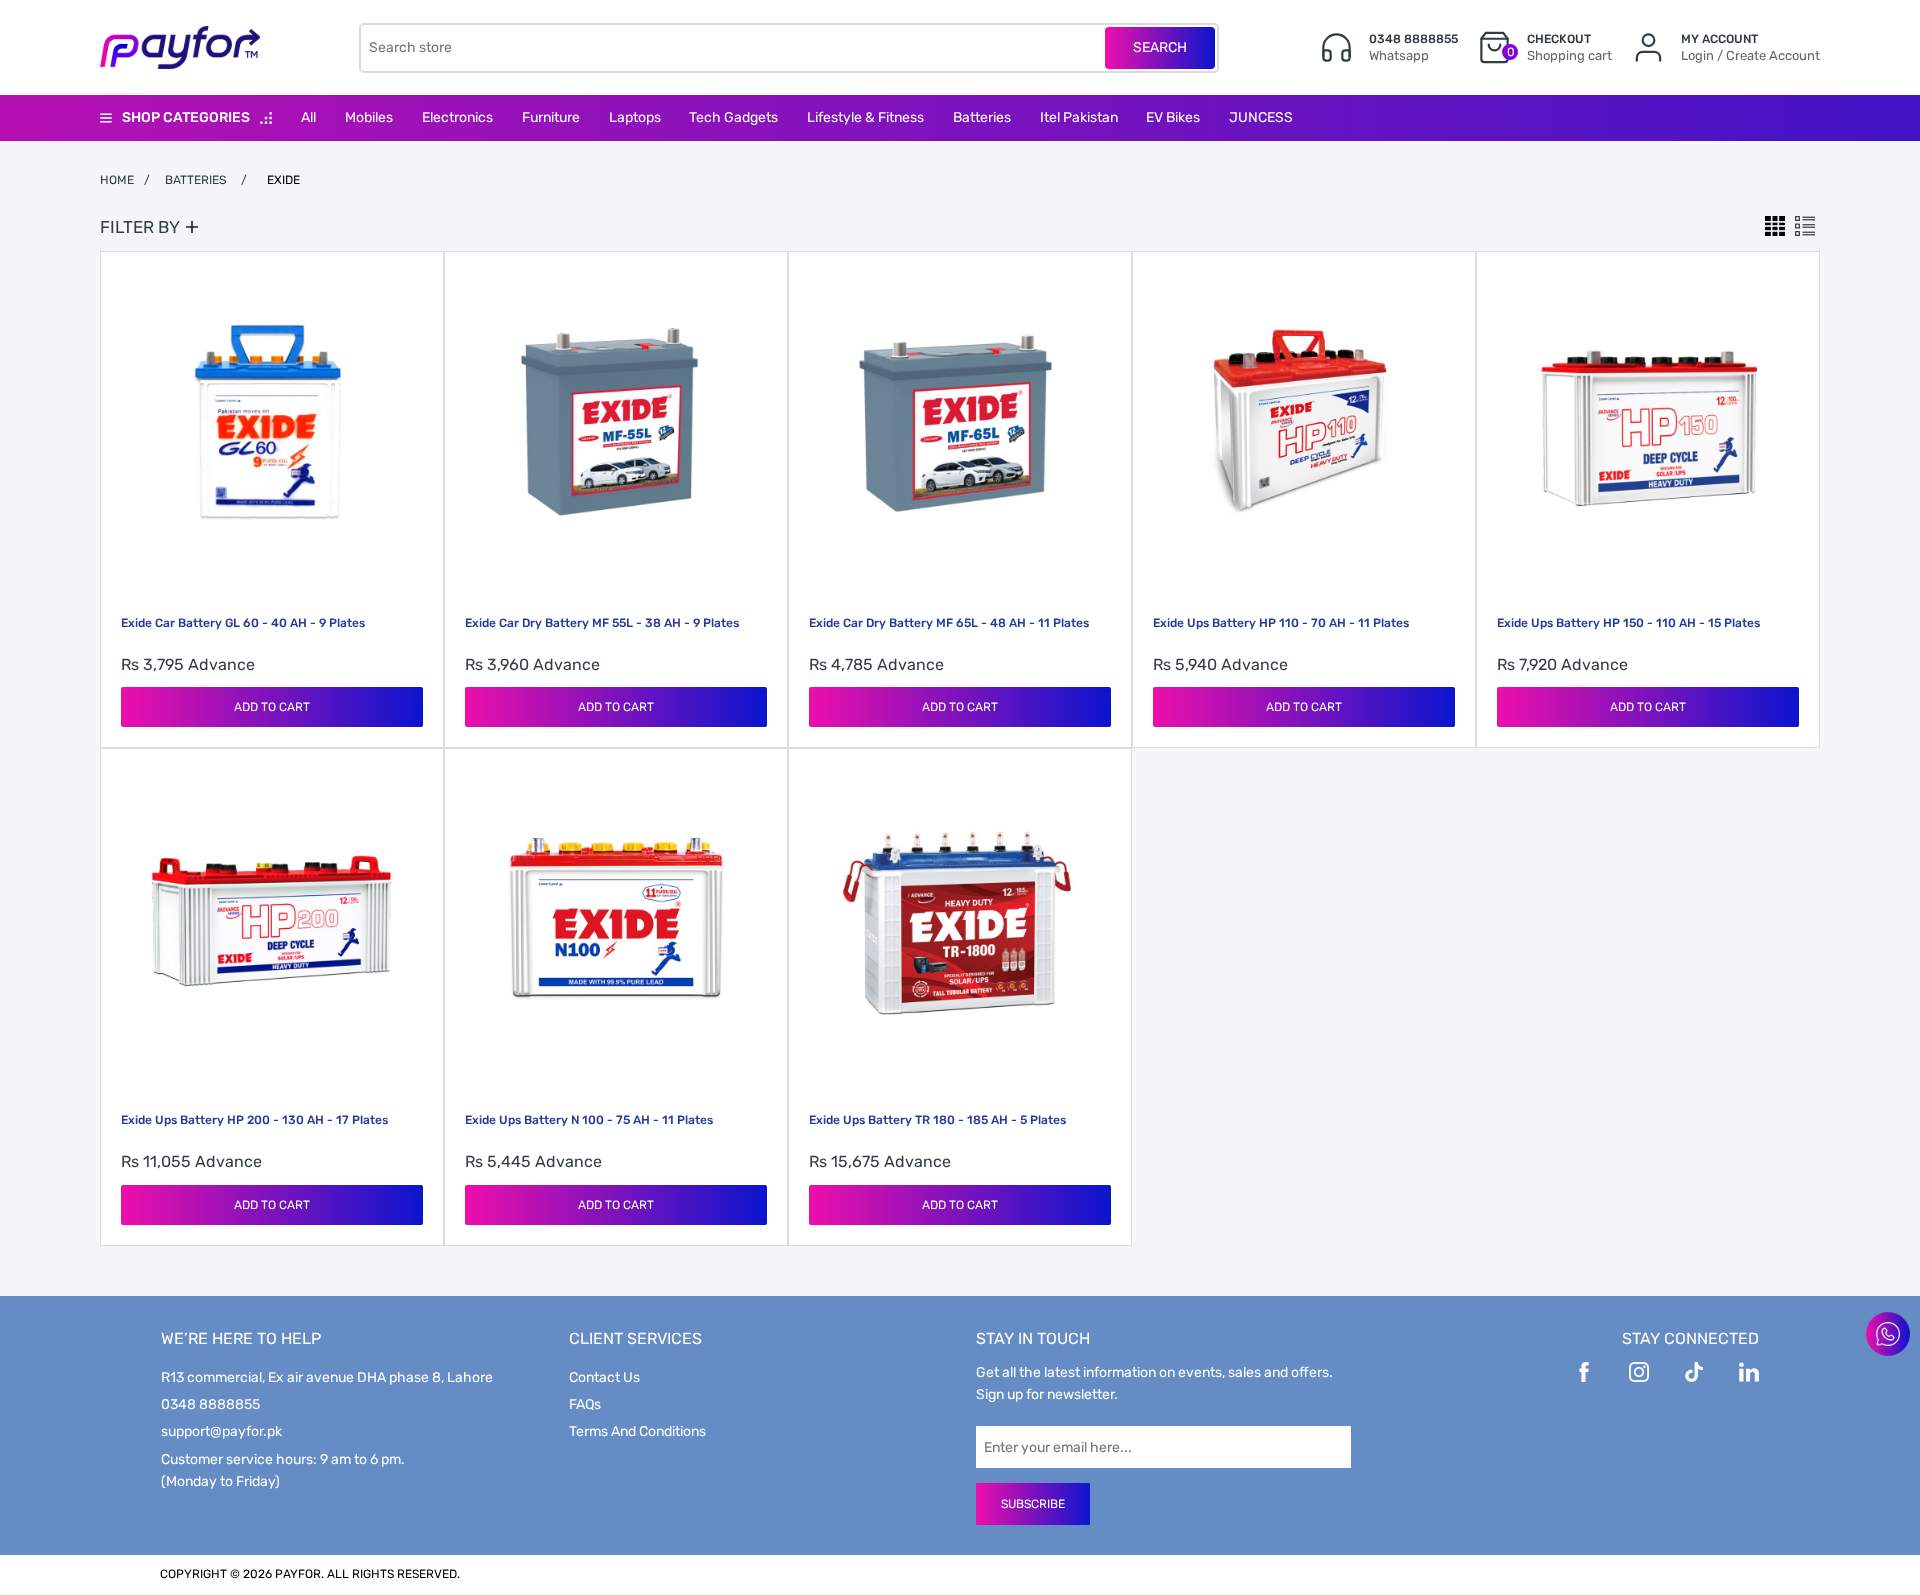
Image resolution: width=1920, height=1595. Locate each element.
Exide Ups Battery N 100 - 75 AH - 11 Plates (589, 1120)
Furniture (551, 117)
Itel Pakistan (1079, 117)
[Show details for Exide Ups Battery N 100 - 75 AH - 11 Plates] (616, 920)
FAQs (585, 1404)
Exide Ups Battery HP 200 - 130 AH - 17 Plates (254, 1120)
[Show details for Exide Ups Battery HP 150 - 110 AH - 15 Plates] (1648, 423)
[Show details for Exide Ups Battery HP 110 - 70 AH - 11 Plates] (1304, 423)
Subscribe (1033, 1504)
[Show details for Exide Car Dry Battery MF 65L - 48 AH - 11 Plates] (960, 423)
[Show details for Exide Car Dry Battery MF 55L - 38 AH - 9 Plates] (616, 423)
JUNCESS (1261, 117)
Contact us (604, 1377)
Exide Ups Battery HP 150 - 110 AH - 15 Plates (1628, 623)
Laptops (635, 117)
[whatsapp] (1888, 1334)
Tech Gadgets (733, 117)
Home (117, 180)
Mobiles (369, 117)
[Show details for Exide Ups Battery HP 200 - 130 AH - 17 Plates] (272, 920)
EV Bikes (1173, 117)
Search (1160, 47)
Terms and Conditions (637, 1431)
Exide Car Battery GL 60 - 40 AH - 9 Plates (243, 623)
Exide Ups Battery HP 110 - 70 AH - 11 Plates (1281, 623)
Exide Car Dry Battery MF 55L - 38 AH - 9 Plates (602, 623)
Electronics (457, 117)
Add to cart (272, 707)
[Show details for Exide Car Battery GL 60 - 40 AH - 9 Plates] (272, 423)
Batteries (982, 117)
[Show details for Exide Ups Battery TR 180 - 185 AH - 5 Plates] (960, 920)
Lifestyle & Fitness (865, 117)
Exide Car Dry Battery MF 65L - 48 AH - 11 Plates (949, 623)
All (308, 117)
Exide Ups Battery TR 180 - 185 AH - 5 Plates (937, 1120)
